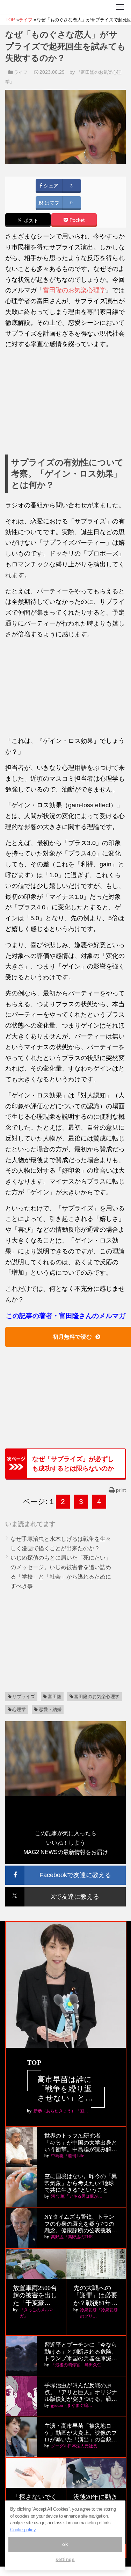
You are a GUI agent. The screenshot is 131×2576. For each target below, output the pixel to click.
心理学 (19, 1709)
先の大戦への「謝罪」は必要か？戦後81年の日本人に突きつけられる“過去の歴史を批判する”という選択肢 (95, 2296)
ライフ (21, 72)
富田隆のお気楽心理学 (74, 290)
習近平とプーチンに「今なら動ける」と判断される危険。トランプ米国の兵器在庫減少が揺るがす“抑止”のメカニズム (81, 2352)
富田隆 (55, 1697)
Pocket (76, 220)
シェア (50, 186)
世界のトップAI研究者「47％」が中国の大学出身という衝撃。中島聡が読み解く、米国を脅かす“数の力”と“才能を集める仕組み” (81, 2143)
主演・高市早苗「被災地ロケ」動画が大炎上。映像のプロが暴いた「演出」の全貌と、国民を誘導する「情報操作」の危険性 (81, 2433)
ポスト (30, 220)
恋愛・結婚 (50, 1709)
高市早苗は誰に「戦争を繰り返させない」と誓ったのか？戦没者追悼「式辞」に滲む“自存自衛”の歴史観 (65, 2089)
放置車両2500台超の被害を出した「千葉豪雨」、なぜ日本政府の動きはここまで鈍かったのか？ (35, 2296)
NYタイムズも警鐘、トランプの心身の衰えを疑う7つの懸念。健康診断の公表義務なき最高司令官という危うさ (81, 2224)
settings (65, 2559)
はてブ (51, 203)
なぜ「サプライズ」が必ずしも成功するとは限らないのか (73, 1464)
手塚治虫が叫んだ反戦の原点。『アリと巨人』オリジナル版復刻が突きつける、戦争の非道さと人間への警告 (81, 2392)
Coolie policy (23, 2530)
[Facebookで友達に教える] (65, 1869)
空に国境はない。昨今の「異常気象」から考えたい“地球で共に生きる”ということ (81, 2183)
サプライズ (24, 1697)
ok (65, 2544)
